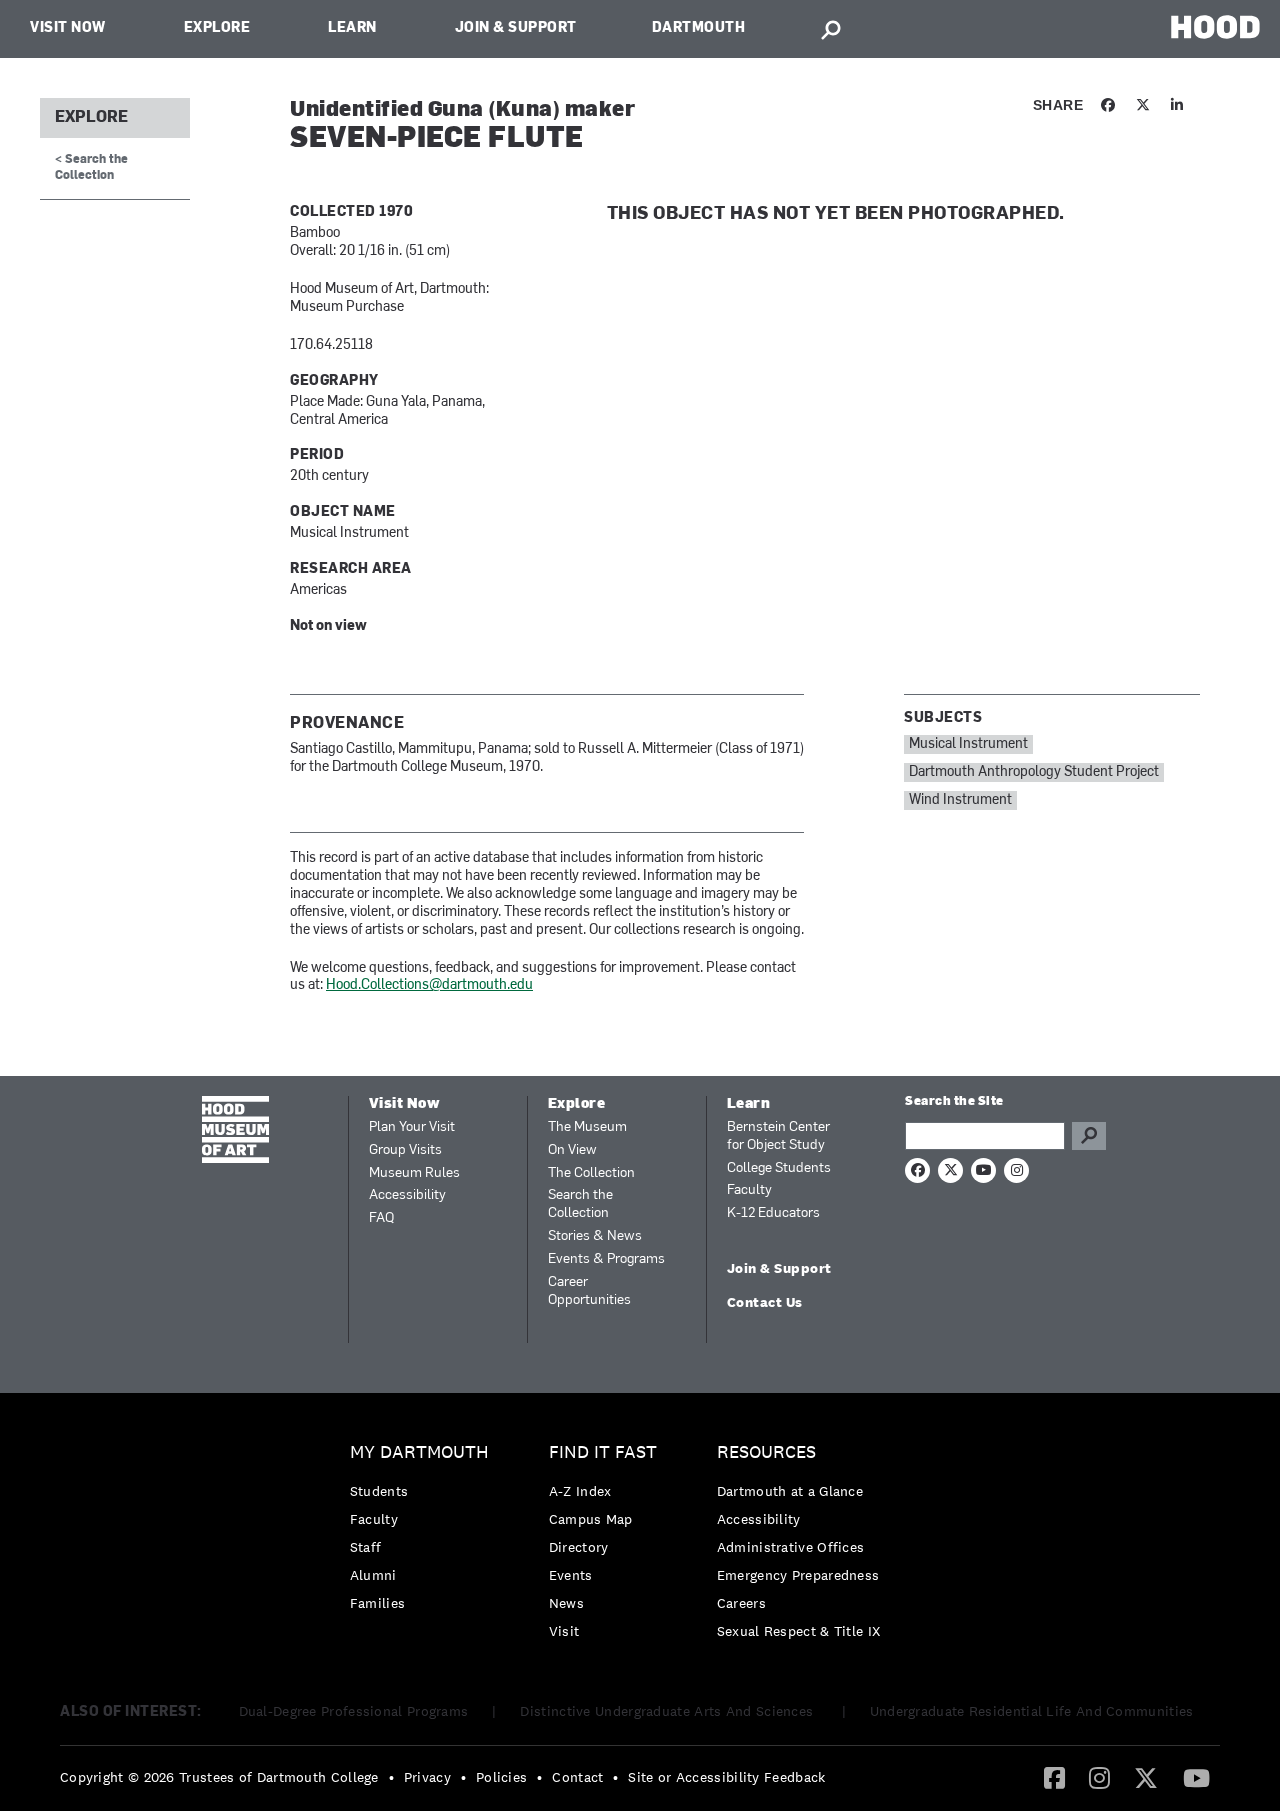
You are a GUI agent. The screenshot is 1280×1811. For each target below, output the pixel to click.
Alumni (373, 1575)
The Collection (591, 1173)
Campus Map (591, 1519)
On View (572, 1150)
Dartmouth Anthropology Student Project (1034, 772)
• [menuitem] (391, 1777)
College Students (779, 1168)
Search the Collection (580, 1204)
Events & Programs (606, 1259)
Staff (366, 1547)
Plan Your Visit (412, 1127)
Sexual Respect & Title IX (799, 1631)
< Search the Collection (91, 167)
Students (379, 1491)
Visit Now (68, 28)
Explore (217, 28)
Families (377, 1603)
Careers (741, 1603)
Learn (352, 28)
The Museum (587, 1127)
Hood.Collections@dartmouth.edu (429, 985)
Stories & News (595, 1236)
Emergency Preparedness (798, 1575)
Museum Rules (414, 1173)
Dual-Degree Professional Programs (354, 1711)
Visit (564, 1631)
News (566, 1603)
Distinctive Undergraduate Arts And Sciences (668, 1711)
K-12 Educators (773, 1213)
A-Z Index (580, 1491)
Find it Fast (603, 1452)
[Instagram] (1099, 1777)
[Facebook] (1054, 1777)
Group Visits (405, 1150)
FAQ (381, 1218)
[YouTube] (1196, 1777)
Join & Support (516, 28)
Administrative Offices (791, 1547)
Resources (766, 1452)
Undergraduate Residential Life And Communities (1032, 1711)
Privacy (427, 1777)
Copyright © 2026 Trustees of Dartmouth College (219, 1777)
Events (571, 1575)
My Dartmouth (419, 1452)
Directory (579, 1547)
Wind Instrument (960, 800)
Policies (501, 1777)
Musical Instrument (968, 744)
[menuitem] (424, 1532)
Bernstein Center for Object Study (778, 1136)
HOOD (1215, 26)
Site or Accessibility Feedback (726, 1777)
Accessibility (407, 1195)
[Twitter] (1146, 1777)
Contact (577, 1777)
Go (1089, 1136)
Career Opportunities (589, 1291)
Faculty (749, 1190)
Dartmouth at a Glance (790, 1491)
